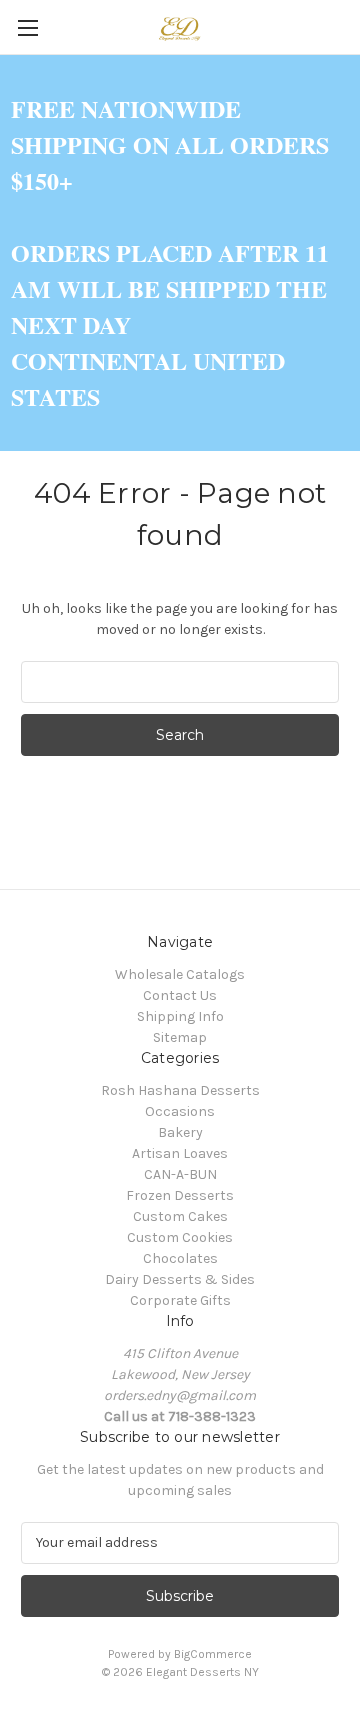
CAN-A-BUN (180, 1174)
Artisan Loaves (180, 1153)
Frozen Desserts (180, 1195)
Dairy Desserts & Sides (180, 1279)
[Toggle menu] (27, 27)
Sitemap (180, 1037)
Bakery (180, 1132)
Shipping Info (180, 1016)
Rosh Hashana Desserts (180, 1090)
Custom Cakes (180, 1216)
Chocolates (180, 1258)
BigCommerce (213, 1654)
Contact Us (180, 995)
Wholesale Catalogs (180, 974)
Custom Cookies (180, 1237)
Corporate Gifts (180, 1300)
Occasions (180, 1111)
